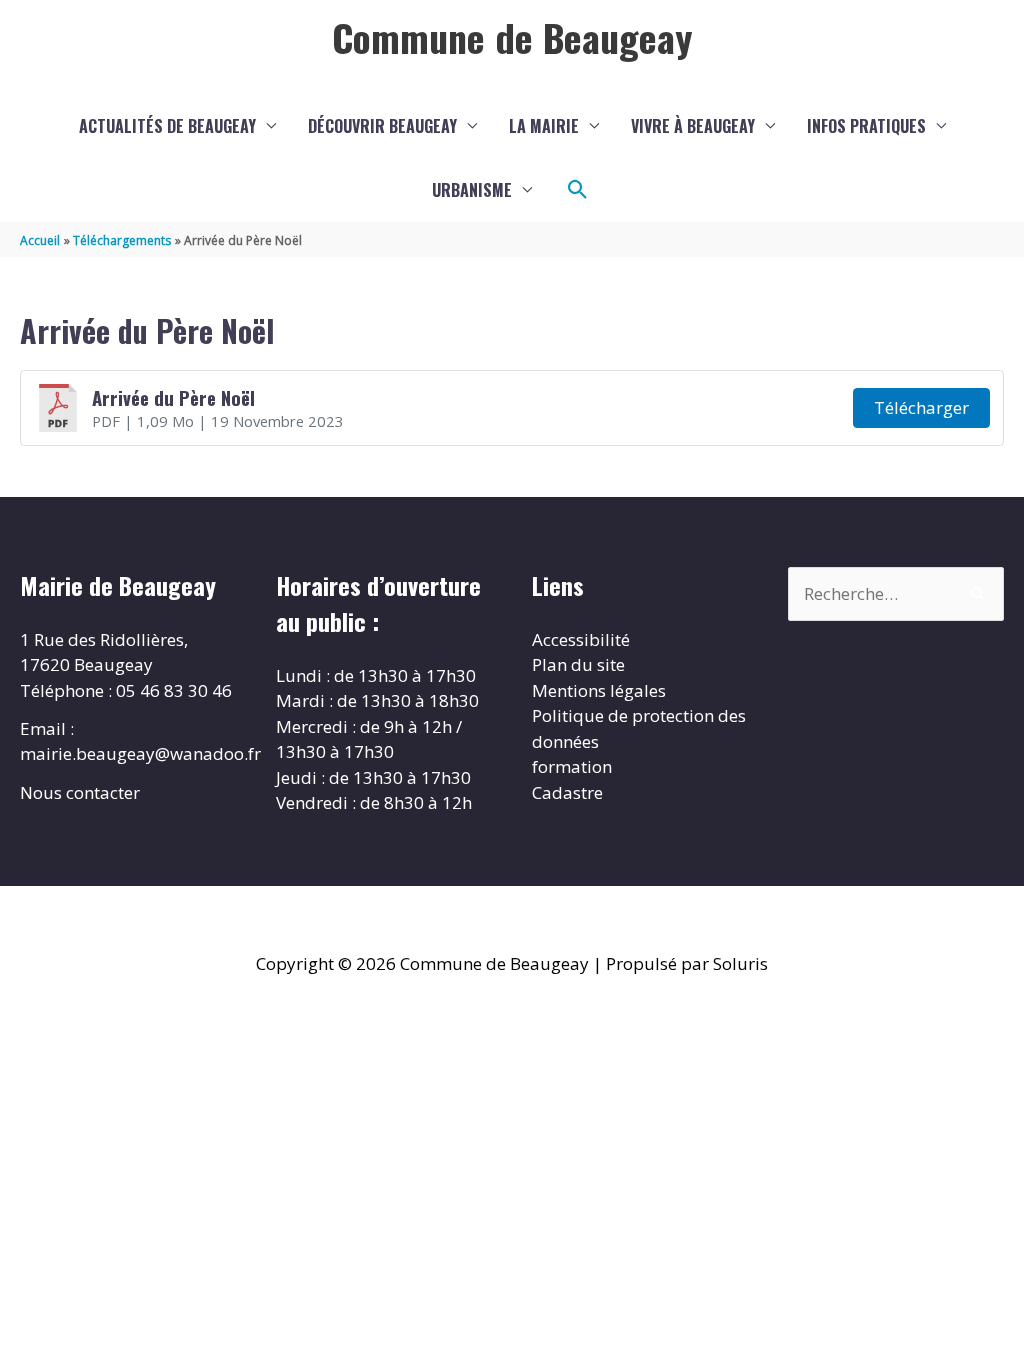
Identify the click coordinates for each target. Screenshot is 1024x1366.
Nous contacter (80, 792)
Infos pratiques (866, 126)
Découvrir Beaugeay (382, 126)
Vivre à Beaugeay (693, 126)
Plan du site (578, 664)
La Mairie (544, 126)
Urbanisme (472, 190)
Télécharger (921, 407)
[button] (578, 190)
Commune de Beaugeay (512, 37)
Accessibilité (581, 639)
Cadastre (567, 792)
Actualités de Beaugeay (167, 126)
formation (572, 766)
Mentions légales (599, 690)
